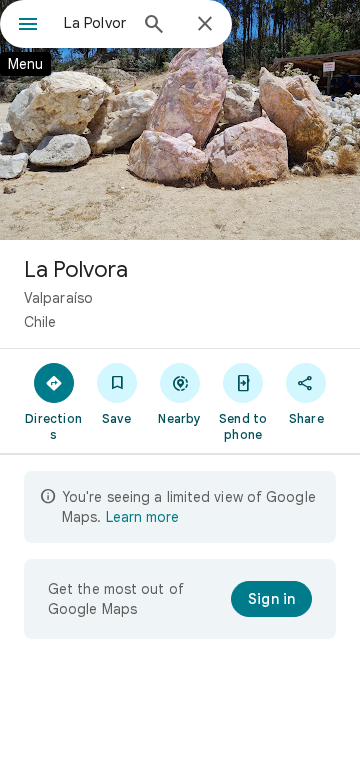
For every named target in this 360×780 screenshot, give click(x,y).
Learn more (142, 517)
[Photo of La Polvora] (180, 120)
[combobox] (95, 23)
